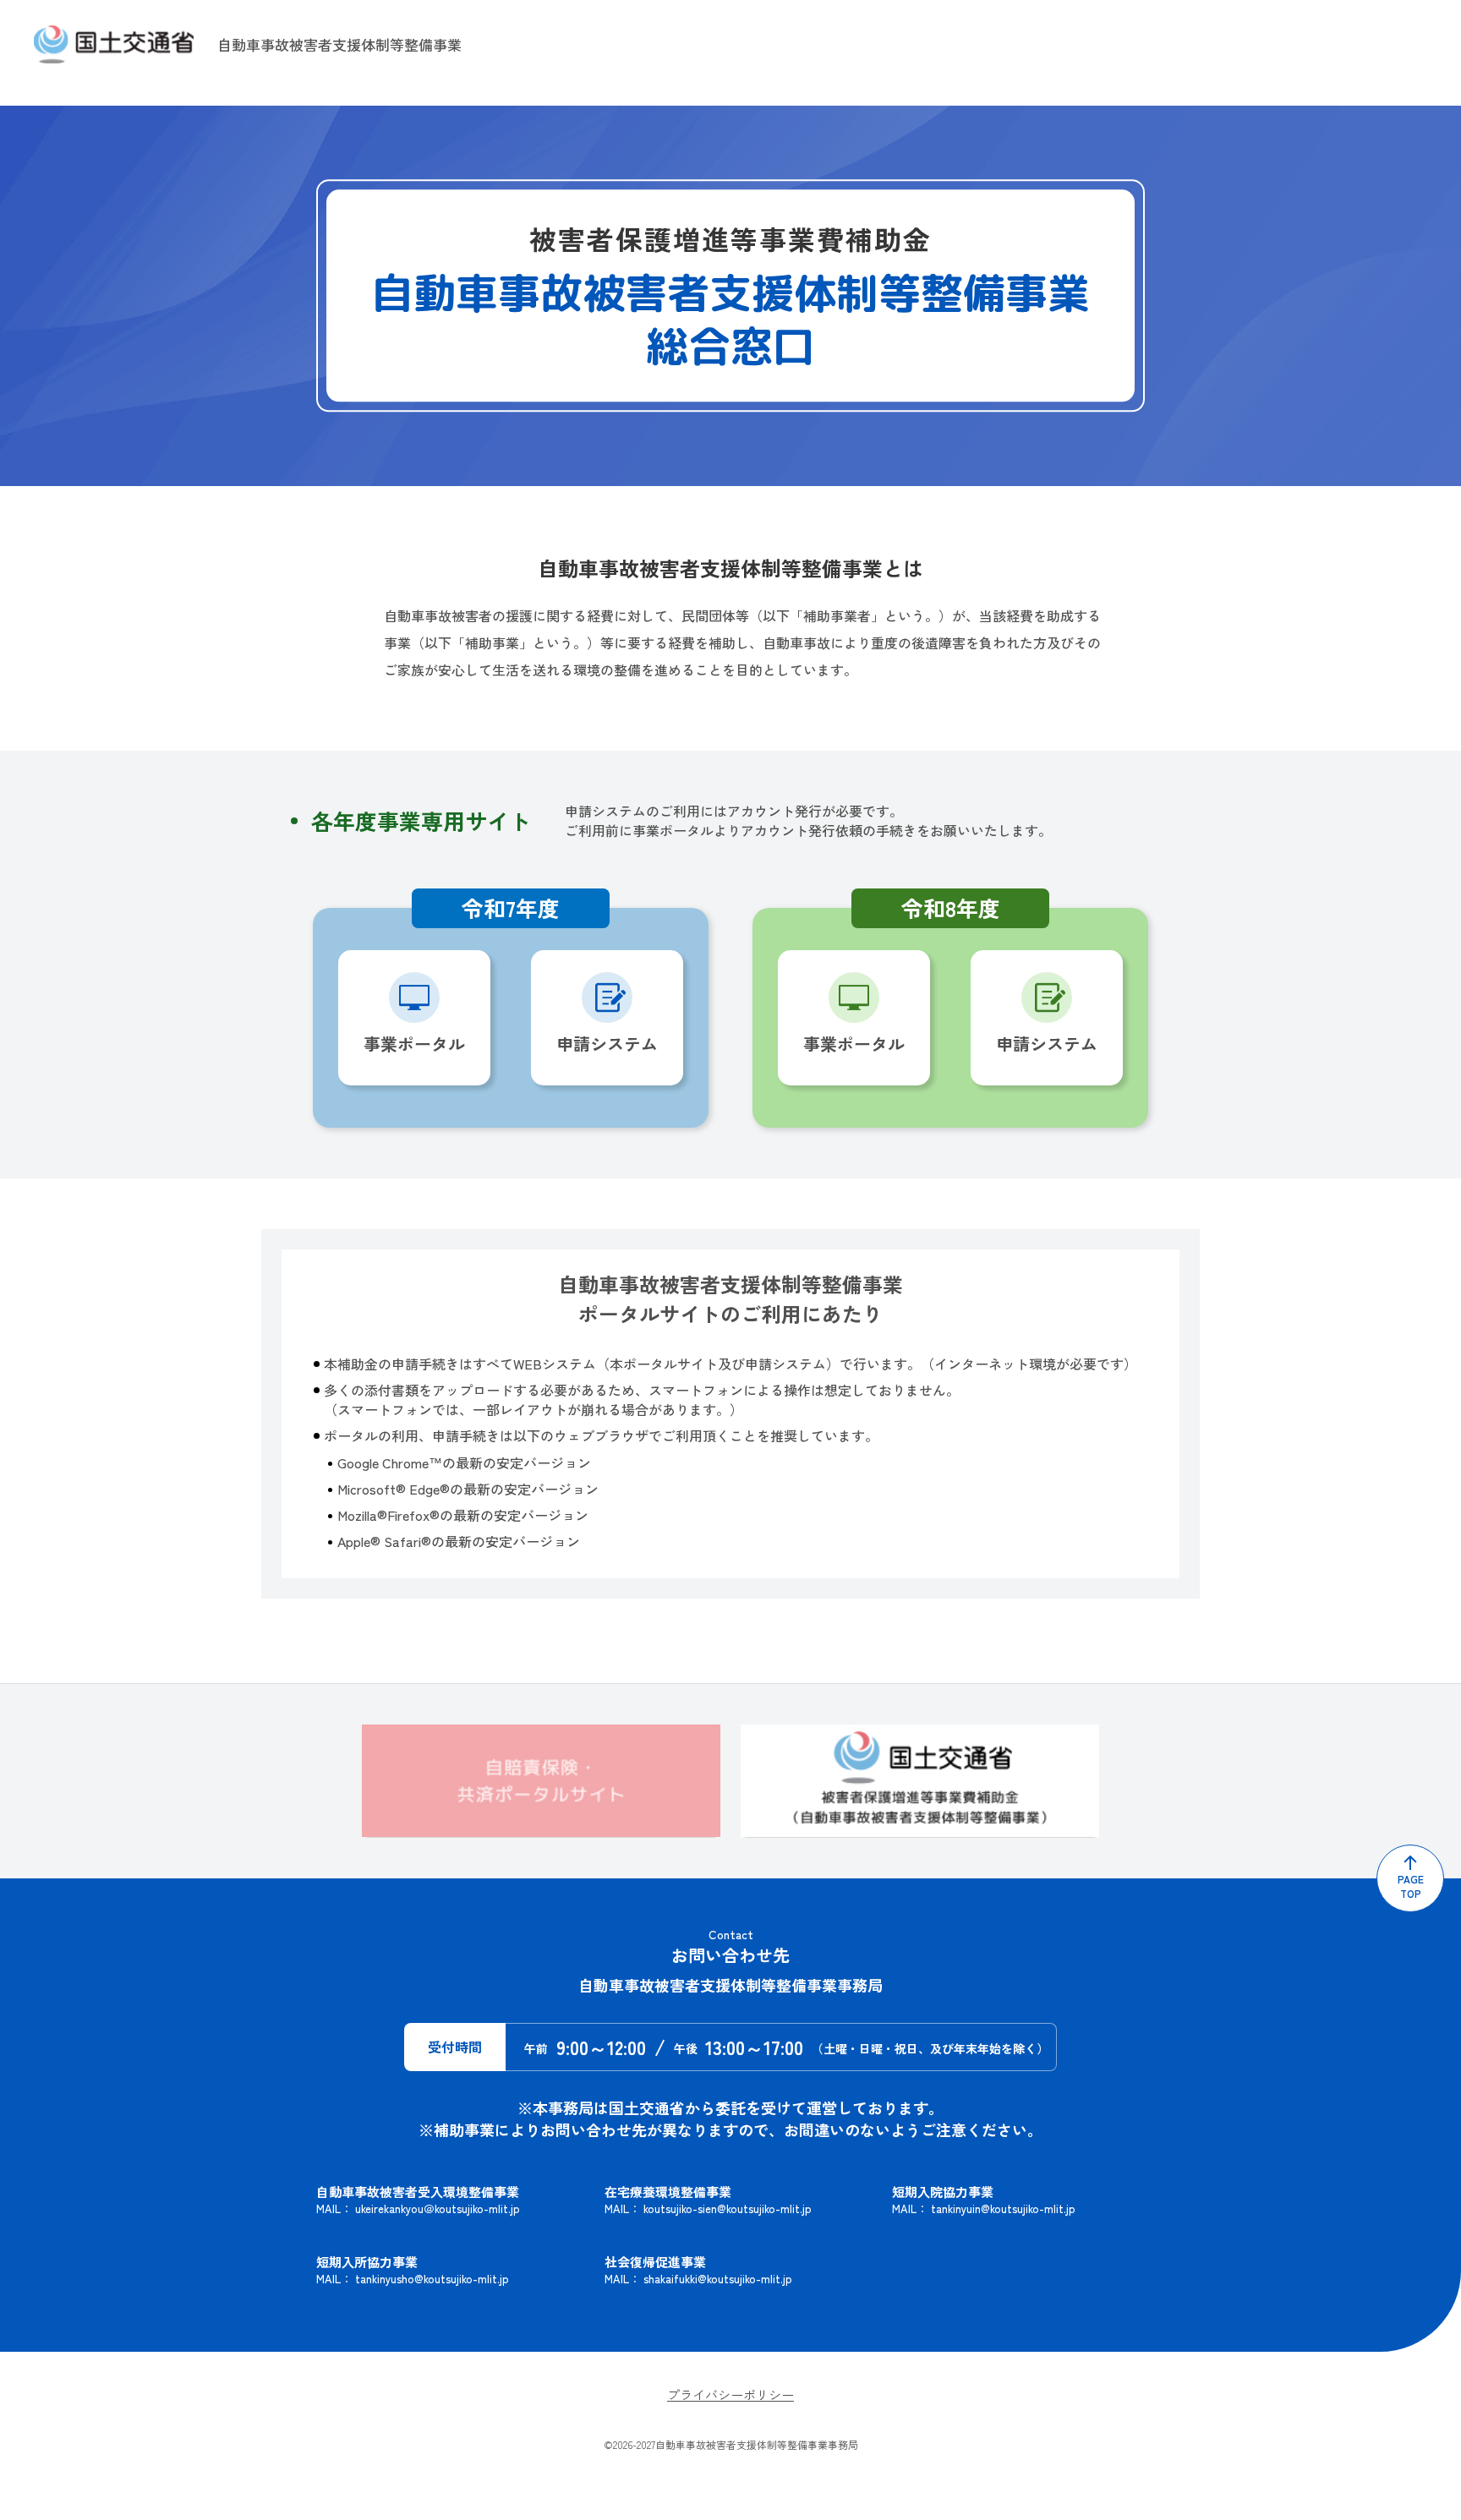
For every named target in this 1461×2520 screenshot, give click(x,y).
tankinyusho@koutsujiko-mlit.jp (432, 2279)
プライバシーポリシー (730, 2394)
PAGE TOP (1411, 1886)
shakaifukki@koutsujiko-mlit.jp (718, 2279)
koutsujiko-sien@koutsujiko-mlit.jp (728, 2208)
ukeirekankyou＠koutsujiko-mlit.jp (438, 2208)
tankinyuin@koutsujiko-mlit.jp (1003, 2208)
